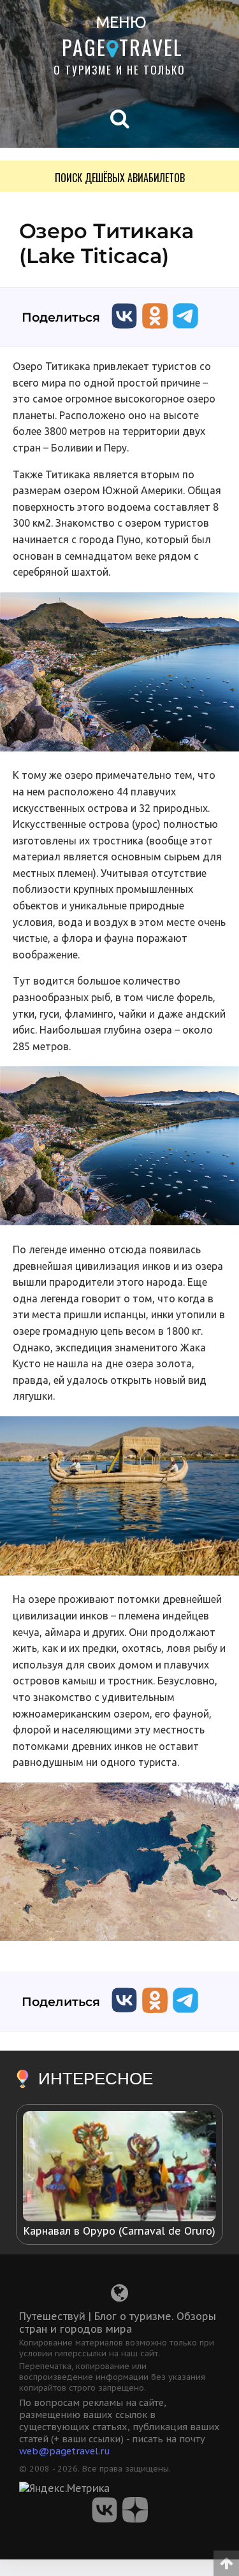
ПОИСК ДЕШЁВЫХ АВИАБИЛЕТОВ (120, 178)
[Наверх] (226, 2559)
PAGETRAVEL (122, 47)
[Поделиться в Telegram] (185, 331)
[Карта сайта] (119, 2296)
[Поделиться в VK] (124, 331)
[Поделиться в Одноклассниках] (155, 331)
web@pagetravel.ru (65, 2451)
